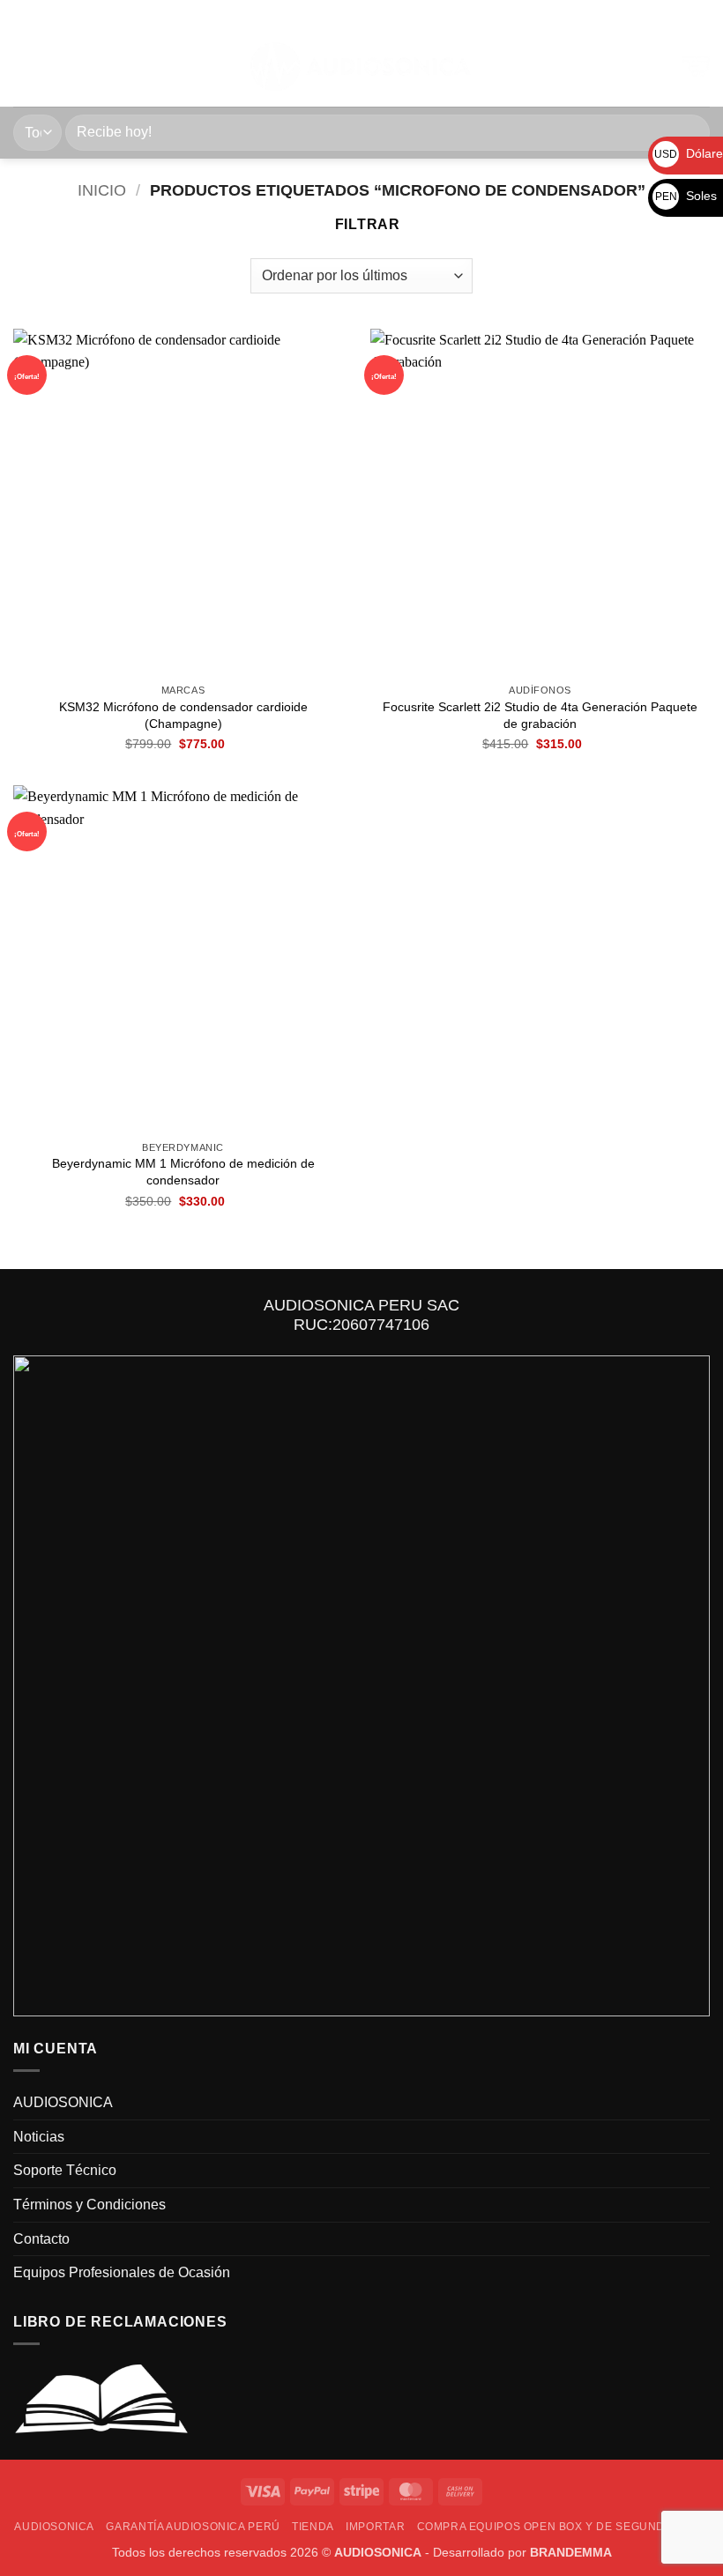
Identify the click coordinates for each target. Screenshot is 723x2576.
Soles (686, 196)
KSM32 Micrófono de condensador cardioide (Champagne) (183, 715)
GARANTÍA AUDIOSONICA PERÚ (193, 2527)
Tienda (313, 2527)
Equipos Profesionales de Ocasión (122, 2272)
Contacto (41, 2239)
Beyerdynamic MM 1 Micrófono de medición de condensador (183, 1172)
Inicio (102, 190)
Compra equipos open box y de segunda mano (563, 2527)
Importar (375, 2527)
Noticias (39, 2137)
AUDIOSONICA (63, 2102)
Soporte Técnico (65, 2170)
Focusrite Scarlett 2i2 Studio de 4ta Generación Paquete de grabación (540, 715)
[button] (24, 67)
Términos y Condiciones (89, 2205)
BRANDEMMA (571, 2552)
